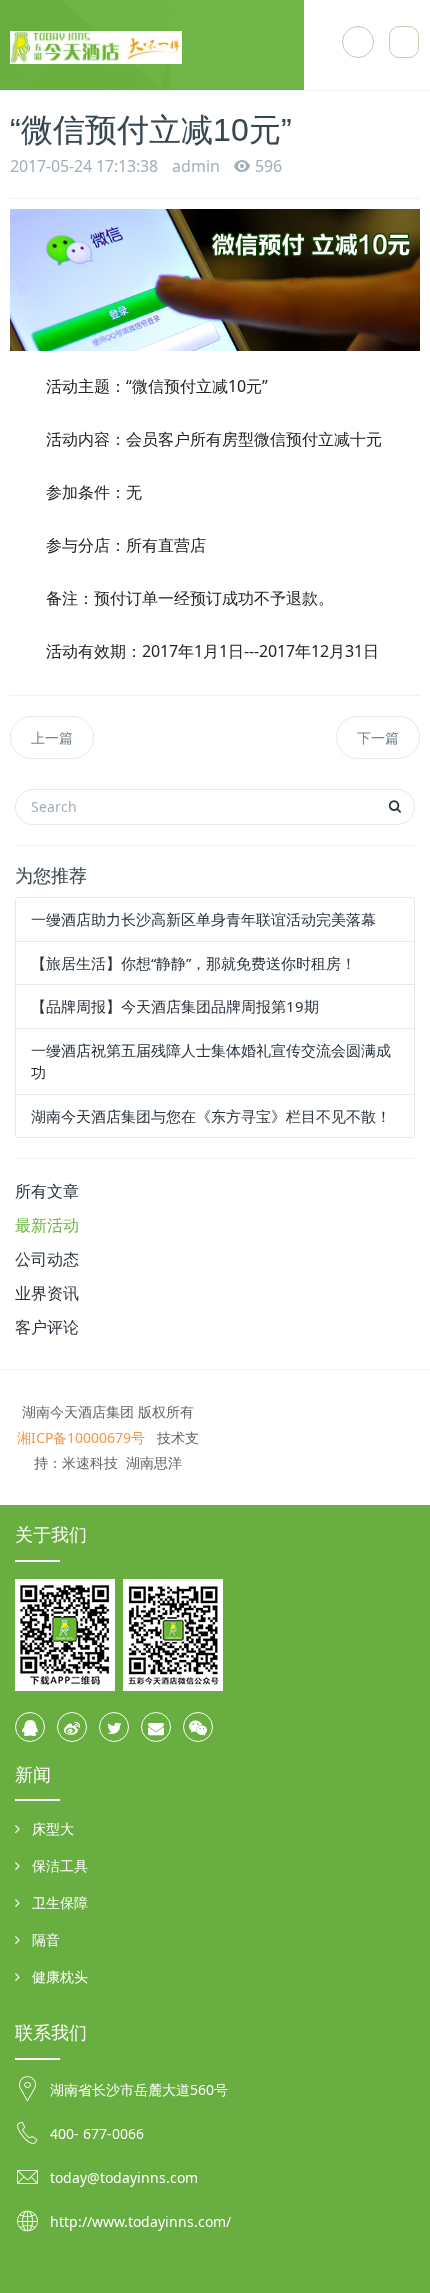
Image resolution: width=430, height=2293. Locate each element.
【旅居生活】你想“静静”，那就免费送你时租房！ (193, 963)
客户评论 (47, 1327)
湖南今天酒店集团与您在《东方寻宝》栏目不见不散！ (211, 1116)
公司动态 (47, 1259)
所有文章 (47, 1191)
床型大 (53, 1828)
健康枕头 (60, 1976)
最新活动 (47, 1225)
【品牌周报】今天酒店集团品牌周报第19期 (175, 1006)
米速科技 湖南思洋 (122, 1462)
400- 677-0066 (97, 2133)
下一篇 (378, 737)
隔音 (46, 1939)
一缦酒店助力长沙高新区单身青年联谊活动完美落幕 (203, 919)
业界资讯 (47, 1293)
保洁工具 (60, 1865)
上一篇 (52, 737)
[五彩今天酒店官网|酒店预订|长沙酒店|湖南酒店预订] (157, 45)
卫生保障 (60, 1902)
